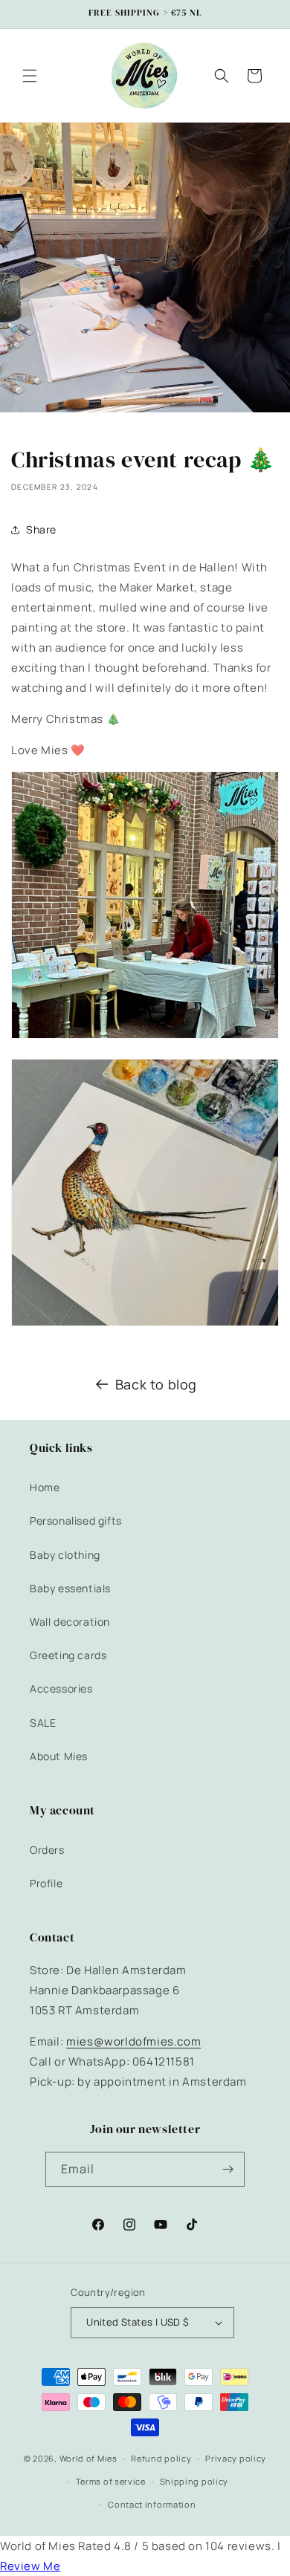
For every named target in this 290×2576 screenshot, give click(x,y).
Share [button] (41, 529)
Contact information (152, 2504)
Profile (46, 1883)
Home (45, 1487)
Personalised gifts (76, 1521)
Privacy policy (236, 2458)
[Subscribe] (228, 2169)
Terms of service (111, 2481)
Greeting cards (68, 1655)
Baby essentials (70, 1588)
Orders (47, 1850)
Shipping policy (194, 2481)
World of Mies (88, 2458)
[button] (30, 76)
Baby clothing (65, 1555)
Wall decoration (70, 1622)
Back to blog (156, 1384)
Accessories (61, 1688)
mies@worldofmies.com (133, 2041)
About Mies (59, 1756)
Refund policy (161, 2458)
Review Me (30, 2566)
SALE (43, 1723)
